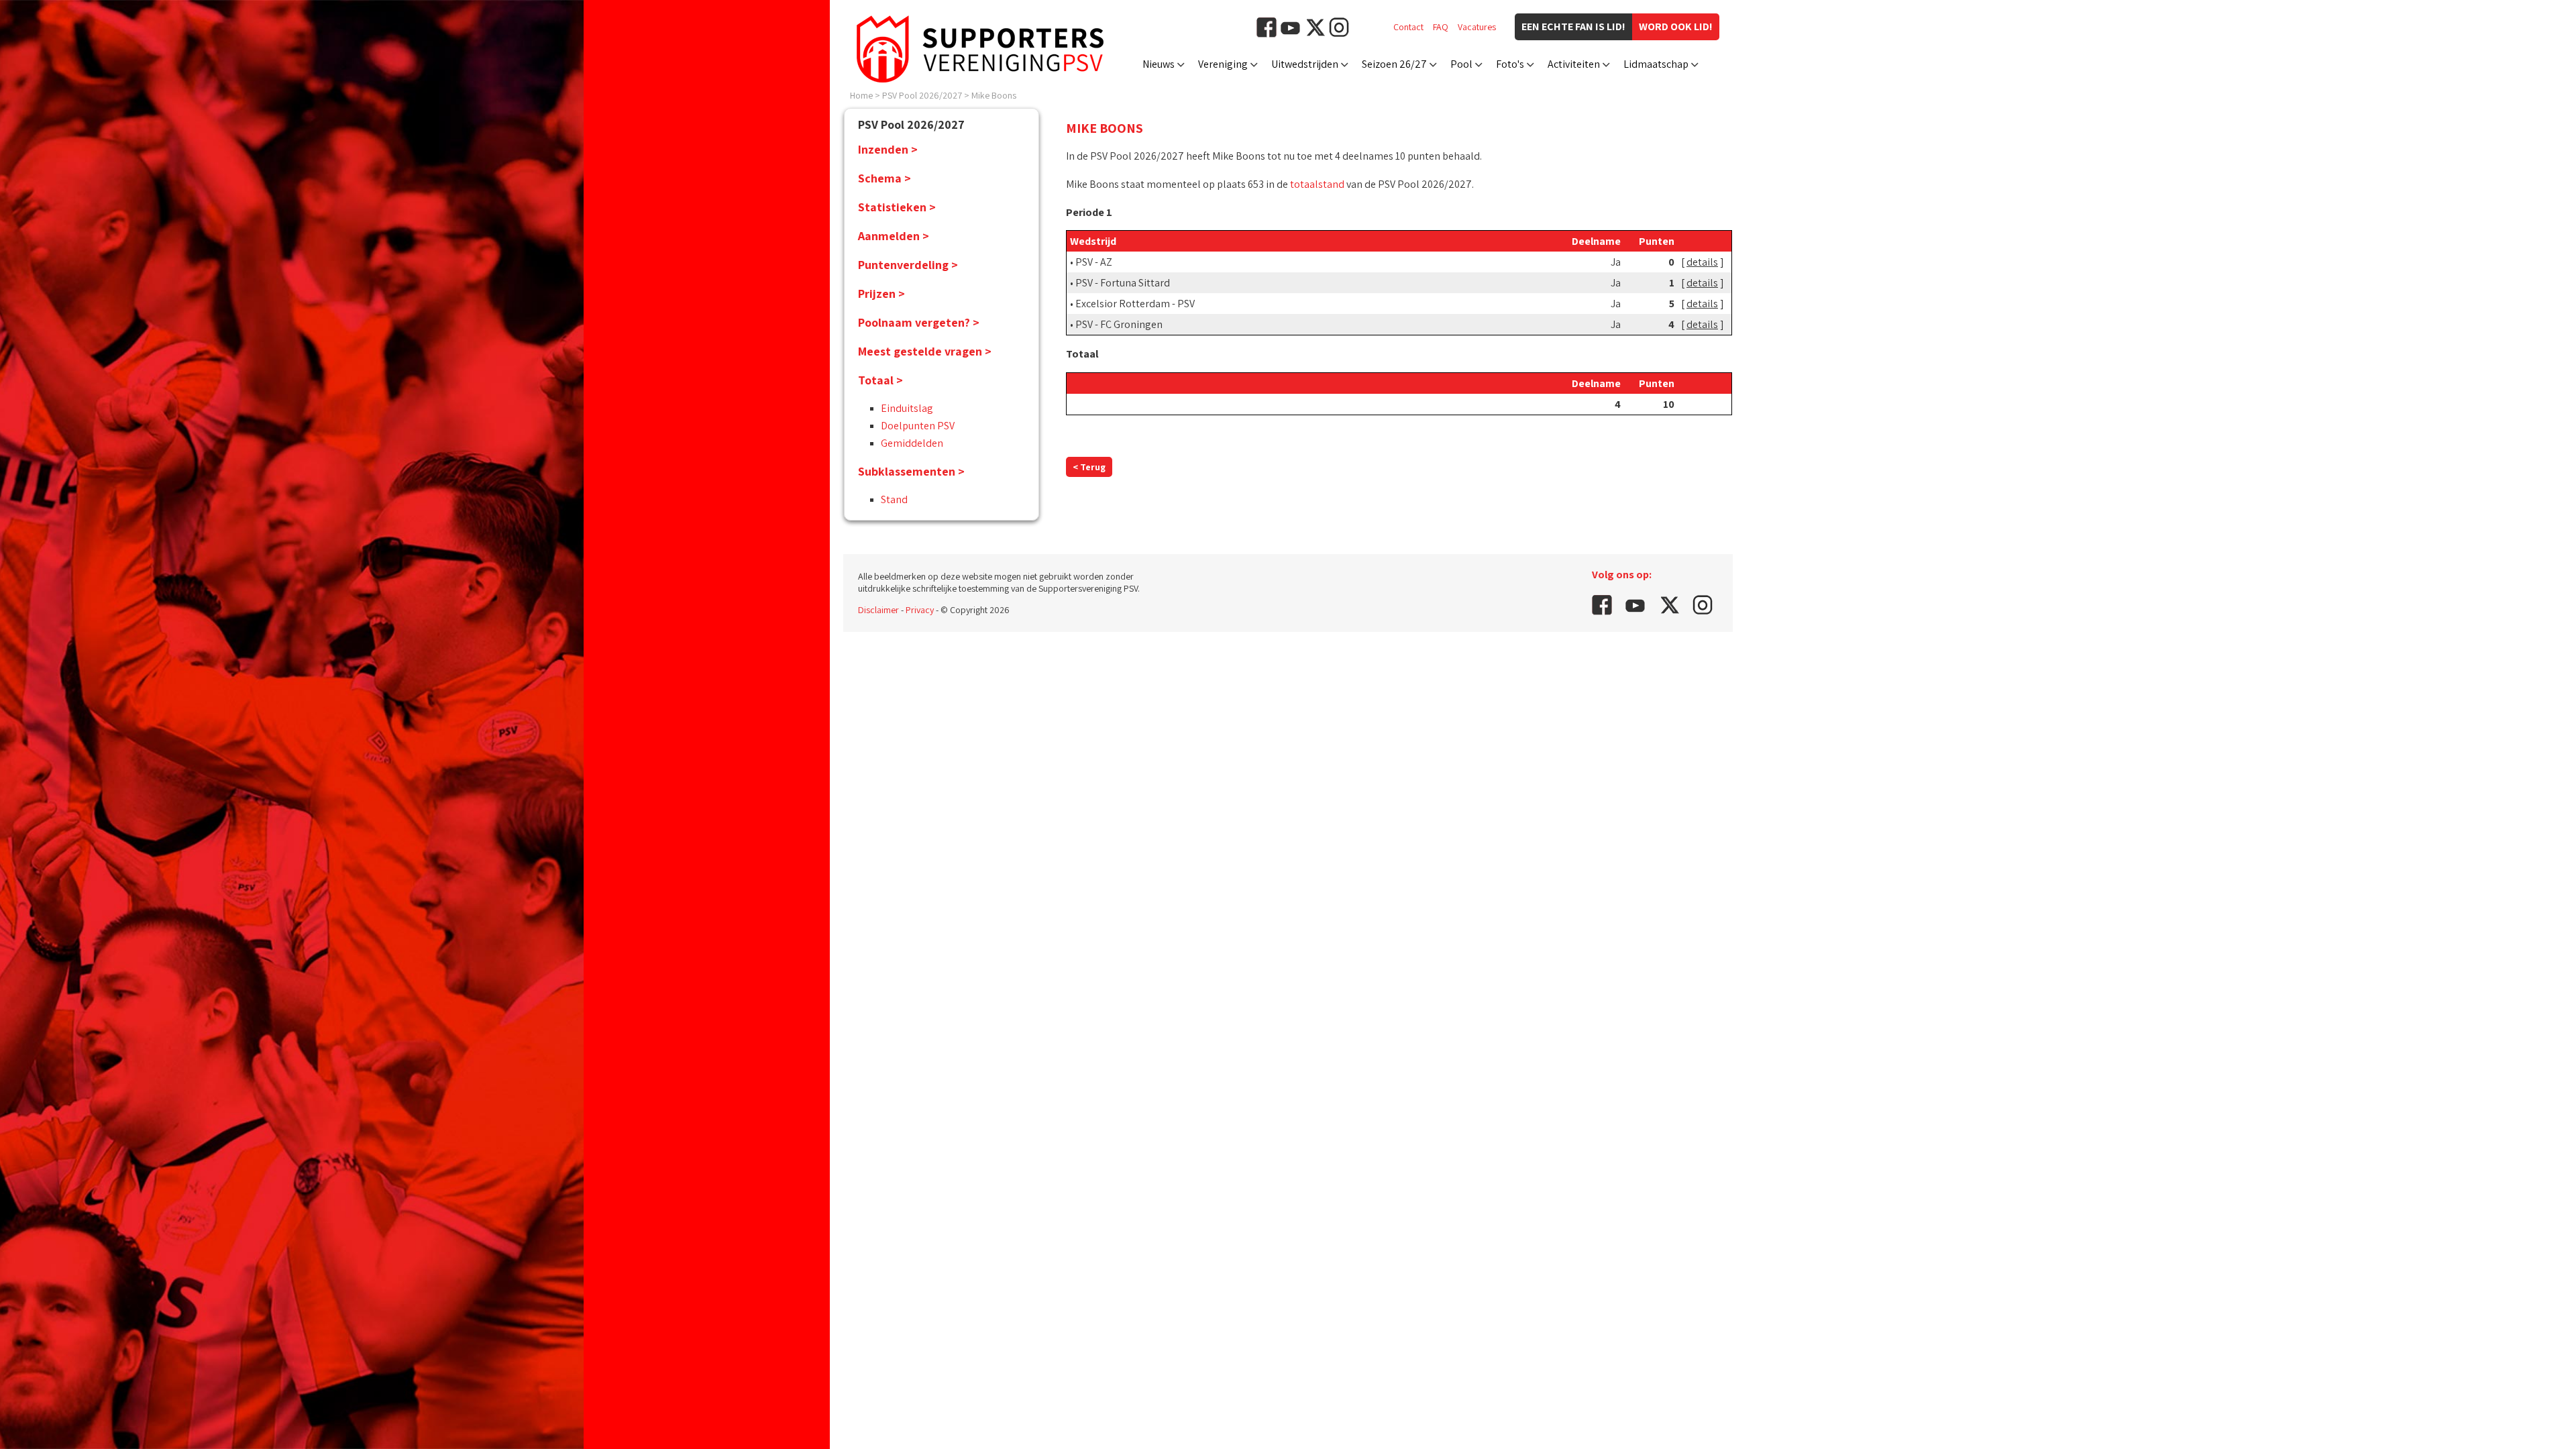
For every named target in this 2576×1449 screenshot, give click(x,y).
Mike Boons (994, 95)
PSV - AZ (1094, 262)
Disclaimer (878, 610)
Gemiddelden (912, 443)
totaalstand (1317, 184)
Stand (894, 499)
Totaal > (880, 380)
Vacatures (1477, 27)
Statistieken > (897, 207)
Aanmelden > (894, 236)
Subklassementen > (911, 471)
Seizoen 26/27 (1394, 64)
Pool (1461, 64)
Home (861, 95)
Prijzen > (881, 293)
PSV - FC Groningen (1119, 324)
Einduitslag (907, 408)
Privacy (920, 610)
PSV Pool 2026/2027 (922, 95)
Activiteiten (1574, 64)
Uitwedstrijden (1305, 64)
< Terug (1089, 467)
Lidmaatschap (1656, 64)
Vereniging (1223, 64)
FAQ (1441, 27)
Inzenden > (888, 149)
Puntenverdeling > (908, 265)
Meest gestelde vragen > (925, 351)
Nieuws (1159, 64)
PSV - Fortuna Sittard (1123, 283)
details (1702, 262)
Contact (1408, 27)
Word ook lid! (1676, 26)
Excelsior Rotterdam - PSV (1135, 304)
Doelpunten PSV (918, 426)
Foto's (1510, 64)
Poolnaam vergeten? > (919, 322)
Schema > (884, 178)
